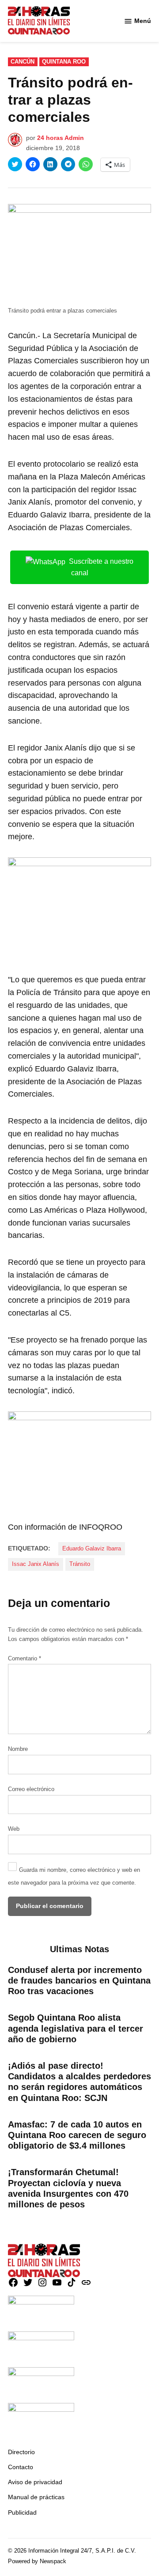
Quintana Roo (64, 62)
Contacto (21, 2467)
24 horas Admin (61, 138)
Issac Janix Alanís (36, 1564)
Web (14, 1829)
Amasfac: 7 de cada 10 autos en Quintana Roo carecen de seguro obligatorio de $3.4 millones (77, 2135)
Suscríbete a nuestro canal (101, 567)
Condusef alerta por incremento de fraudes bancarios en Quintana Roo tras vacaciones (79, 1980)
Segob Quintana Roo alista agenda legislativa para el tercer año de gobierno (76, 2028)
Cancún (23, 62)
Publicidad (22, 2512)
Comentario (25, 1659)
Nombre (18, 1749)
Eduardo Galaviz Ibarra (92, 1549)
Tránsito (80, 1564)
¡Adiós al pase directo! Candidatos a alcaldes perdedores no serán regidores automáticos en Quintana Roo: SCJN (79, 2082)
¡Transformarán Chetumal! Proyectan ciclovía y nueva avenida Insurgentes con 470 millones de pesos (68, 2188)
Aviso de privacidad (35, 2482)
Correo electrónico (31, 1789)
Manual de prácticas (36, 2497)
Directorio (21, 2452)
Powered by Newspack (37, 2561)
